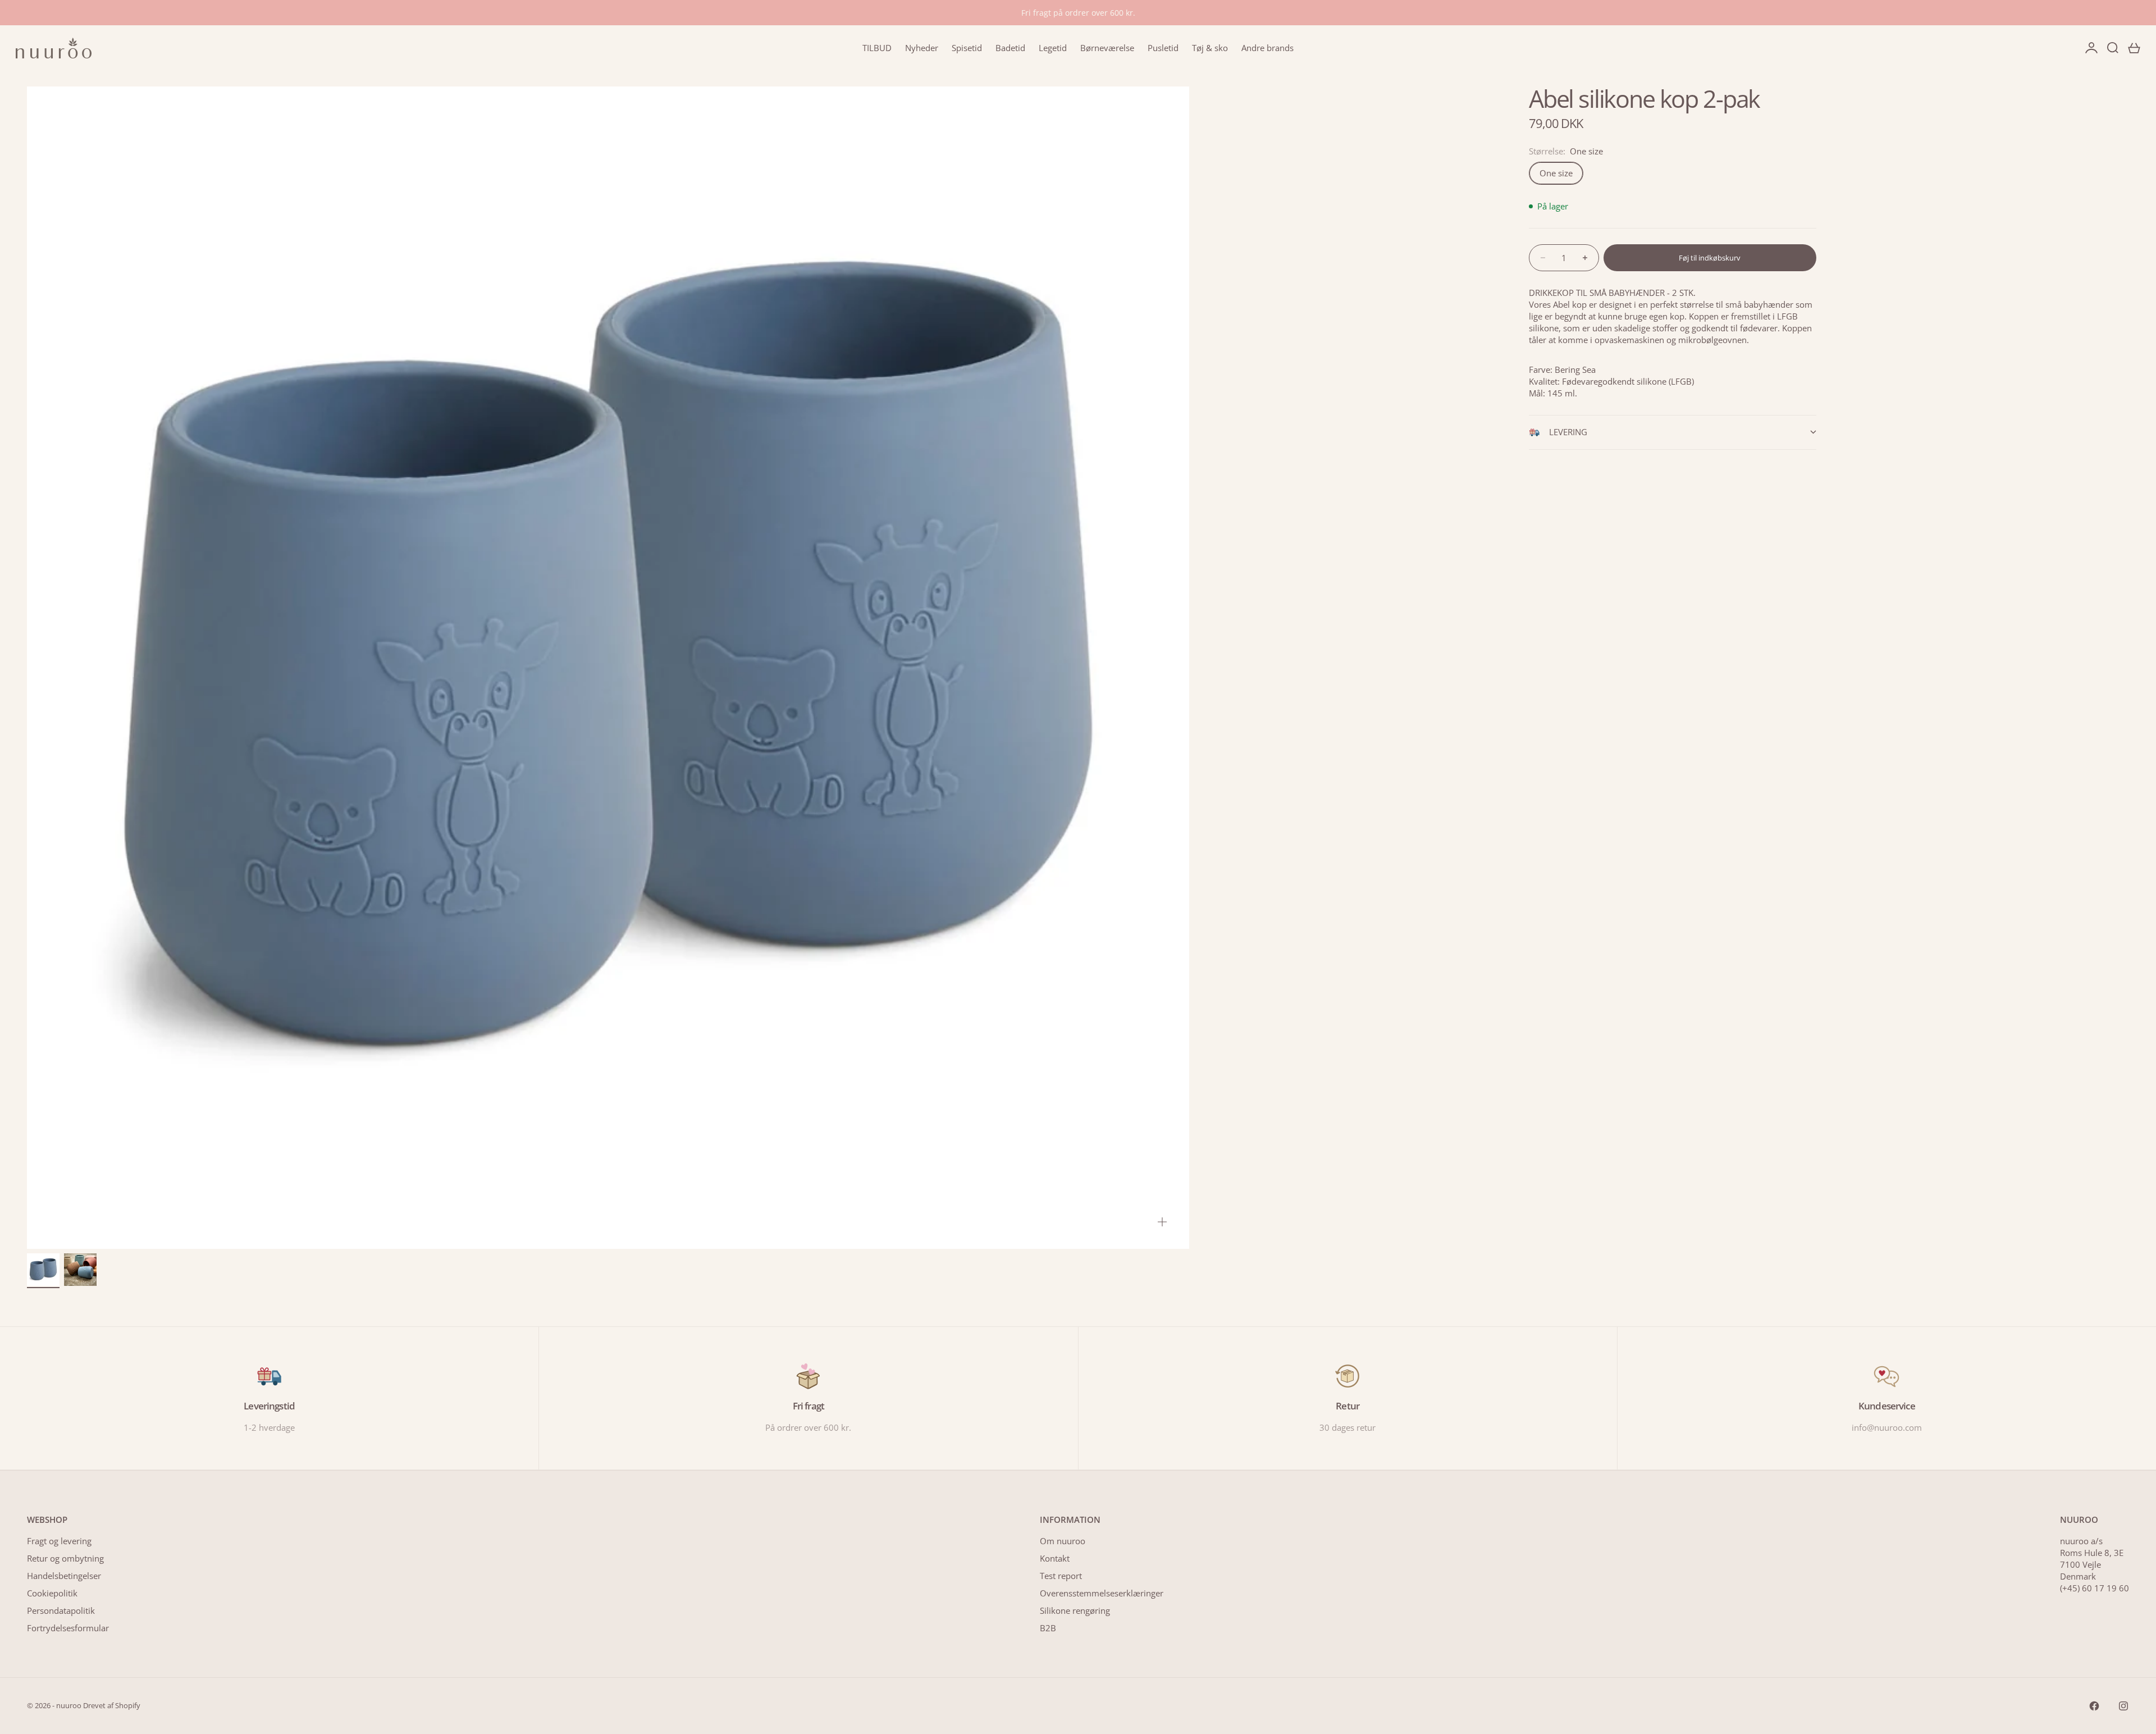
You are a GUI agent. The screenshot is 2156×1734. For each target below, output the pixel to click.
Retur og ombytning (65, 1558)
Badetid (1010, 48)
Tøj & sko (1210, 48)
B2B (1048, 1628)
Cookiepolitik (52, 1593)
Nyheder (922, 48)
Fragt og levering (59, 1541)
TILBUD (877, 48)
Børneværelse (1107, 48)
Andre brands (1267, 48)
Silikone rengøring (1075, 1610)
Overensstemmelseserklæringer (1102, 1593)
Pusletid (1163, 48)
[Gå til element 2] (80, 1270)
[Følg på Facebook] (2094, 1706)
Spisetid (967, 48)
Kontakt (1055, 1558)
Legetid (1053, 48)
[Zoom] (1162, 1222)
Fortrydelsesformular (68, 1628)
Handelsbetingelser (64, 1576)
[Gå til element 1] (43, 1270)
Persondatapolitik (61, 1610)
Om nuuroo (1063, 1541)
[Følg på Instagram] (2123, 1706)
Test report (1061, 1576)
